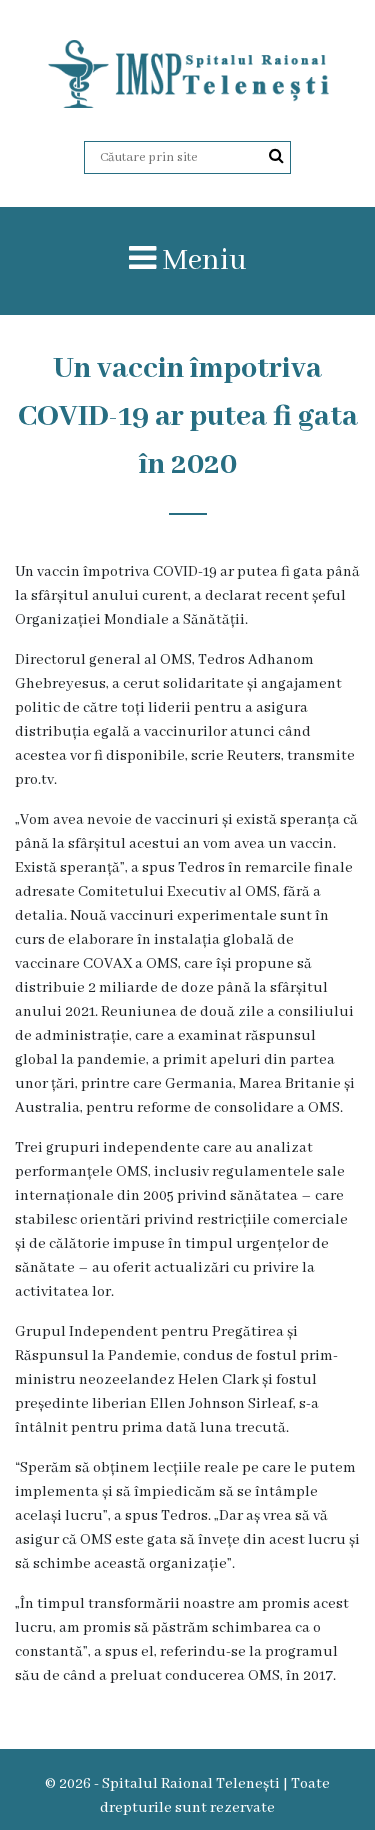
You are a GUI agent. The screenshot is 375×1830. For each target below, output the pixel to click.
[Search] (276, 157)
